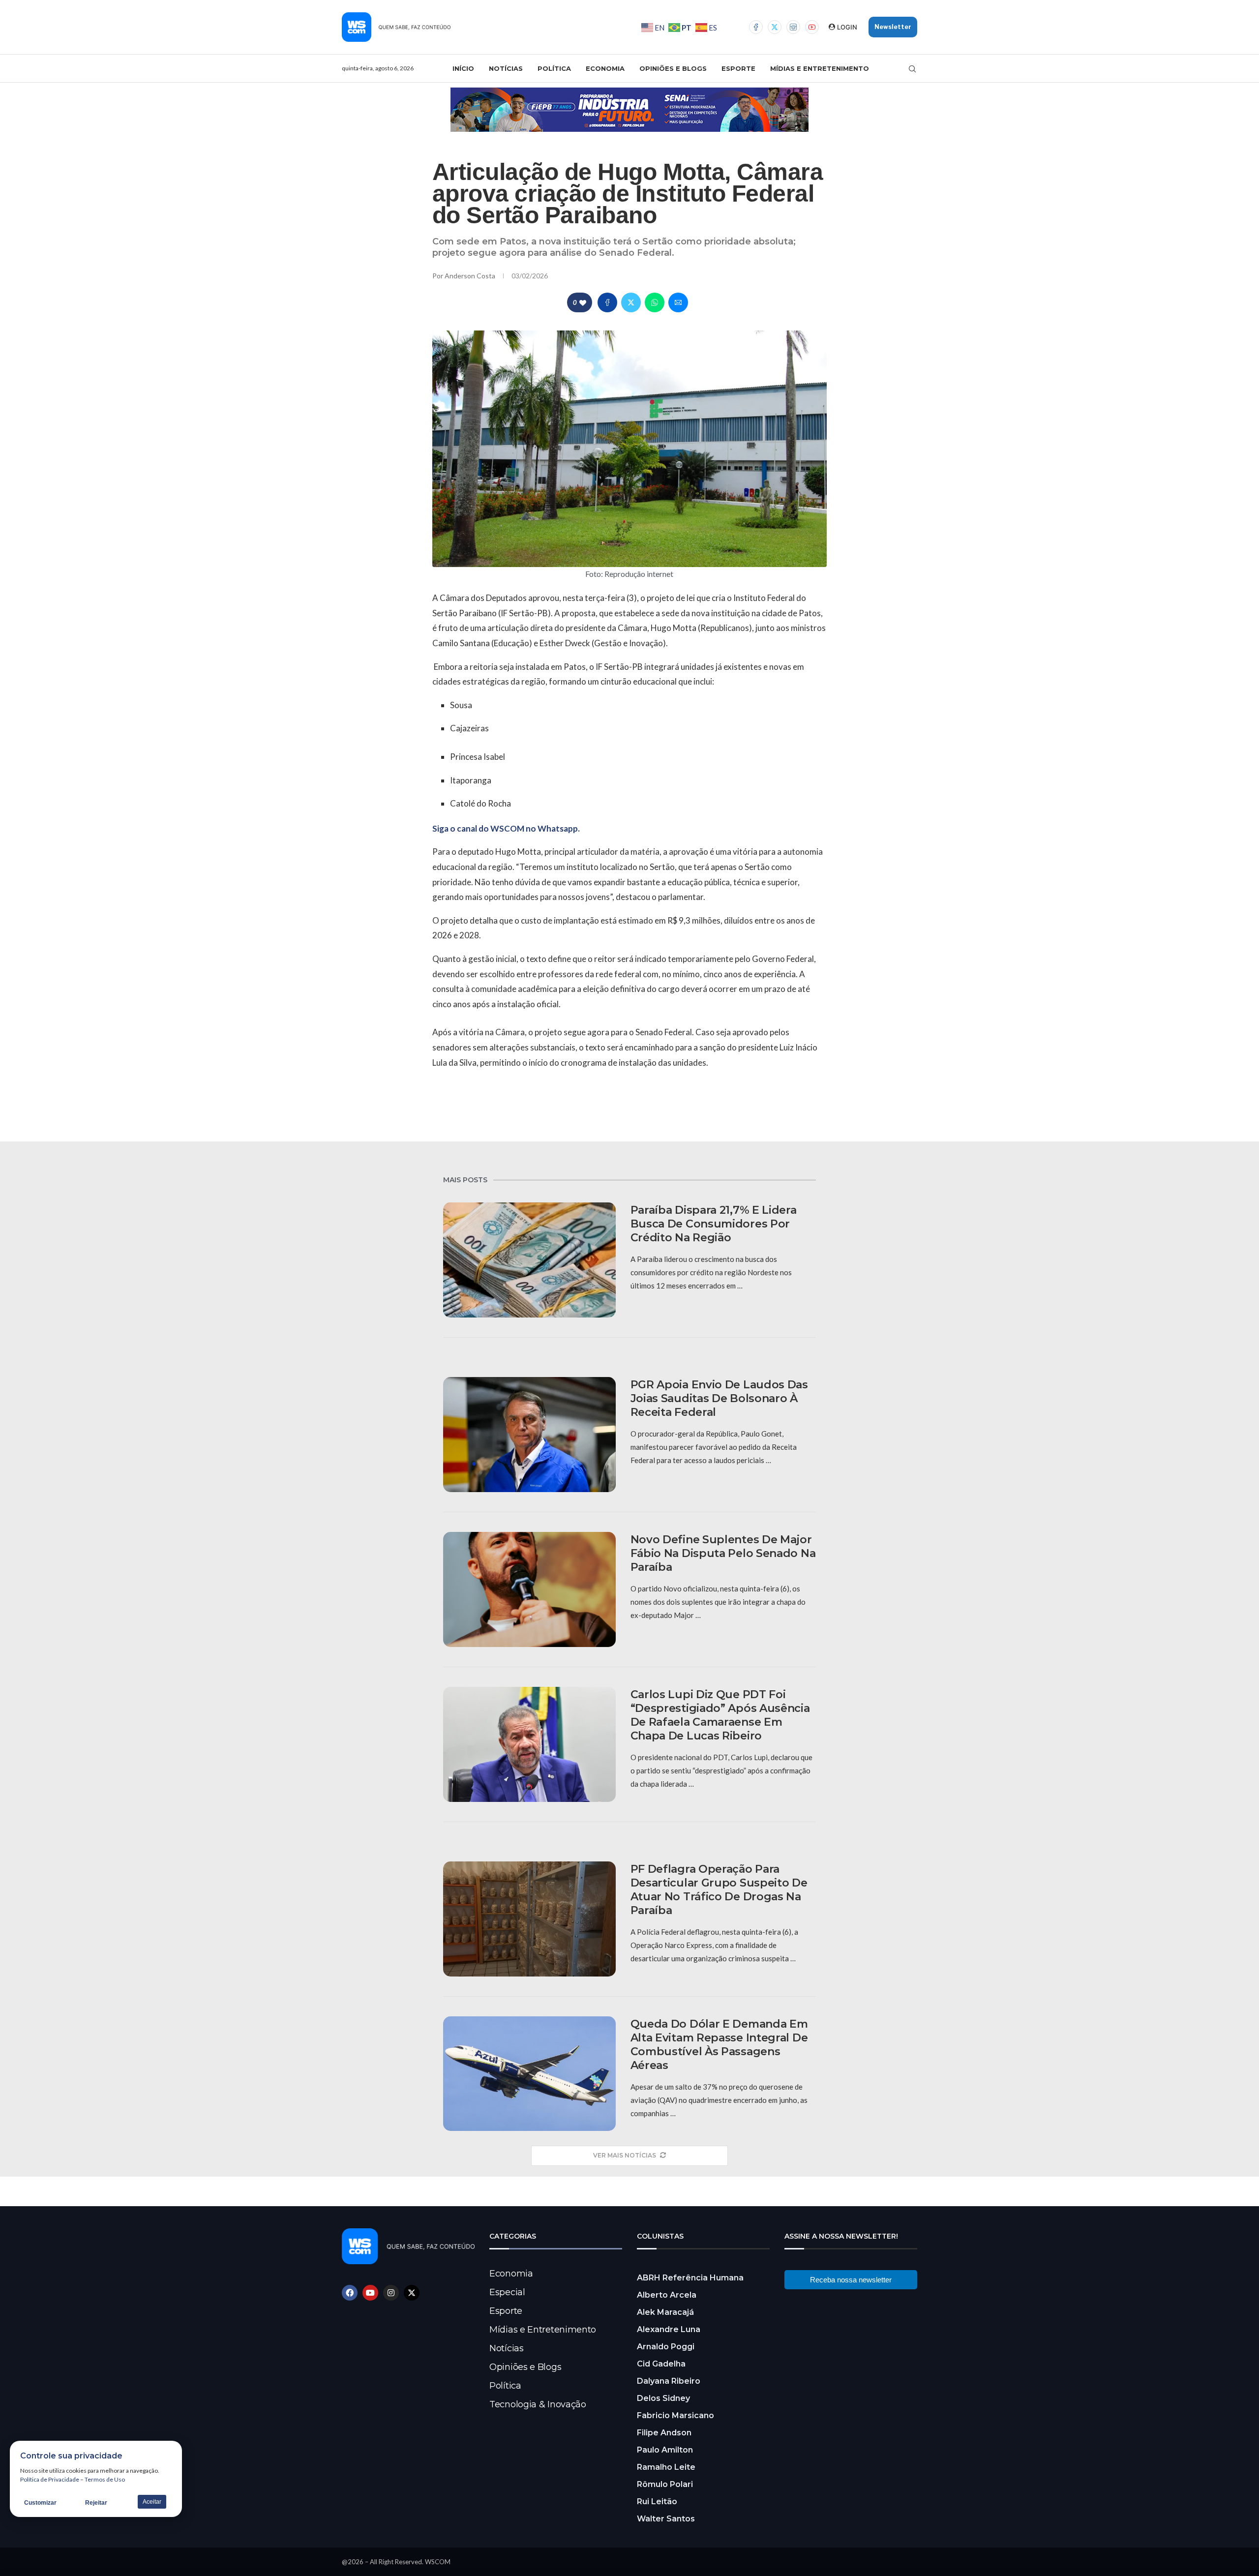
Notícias (506, 68)
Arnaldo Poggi (666, 2347)
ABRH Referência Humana (690, 2278)
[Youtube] (812, 27)
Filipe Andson (664, 2433)
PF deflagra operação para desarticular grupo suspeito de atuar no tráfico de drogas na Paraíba (719, 1890)
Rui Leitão (657, 2501)
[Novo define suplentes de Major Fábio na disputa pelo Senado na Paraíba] (529, 1589)
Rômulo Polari (665, 2484)
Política (554, 68)
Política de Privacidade (50, 2479)
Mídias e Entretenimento (820, 68)
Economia (605, 68)
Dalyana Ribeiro (669, 2381)
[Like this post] (583, 303)
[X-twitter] (412, 2293)
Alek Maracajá (665, 2312)
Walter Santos (666, 2519)
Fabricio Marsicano (675, 2415)
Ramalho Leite (666, 2467)
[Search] (912, 69)
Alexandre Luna (669, 2329)
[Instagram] (793, 27)
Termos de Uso (105, 2479)
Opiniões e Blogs (673, 68)
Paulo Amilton (665, 2450)
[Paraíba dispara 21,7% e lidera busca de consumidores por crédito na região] (529, 1260)
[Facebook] (756, 27)
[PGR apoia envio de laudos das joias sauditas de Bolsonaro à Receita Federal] (529, 1435)
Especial (507, 2292)
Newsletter (893, 27)
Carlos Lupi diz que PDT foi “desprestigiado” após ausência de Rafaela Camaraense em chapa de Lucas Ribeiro (720, 1715)
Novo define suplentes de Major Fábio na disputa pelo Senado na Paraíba (723, 1553)
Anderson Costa (471, 276)
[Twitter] (775, 27)
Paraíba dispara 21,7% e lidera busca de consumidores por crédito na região (714, 1224)
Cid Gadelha (661, 2364)
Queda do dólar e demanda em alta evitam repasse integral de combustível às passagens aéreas (719, 2045)
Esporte (738, 68)
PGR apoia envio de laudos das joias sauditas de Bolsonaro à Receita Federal (719, 1398)
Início (463, 68)
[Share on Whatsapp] (655, 302)
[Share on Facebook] (607, 302)
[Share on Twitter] (631, 302)
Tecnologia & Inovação (538, 2404)
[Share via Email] (678, 302)
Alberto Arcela (667, 2295)
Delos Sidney (663, 2398)
